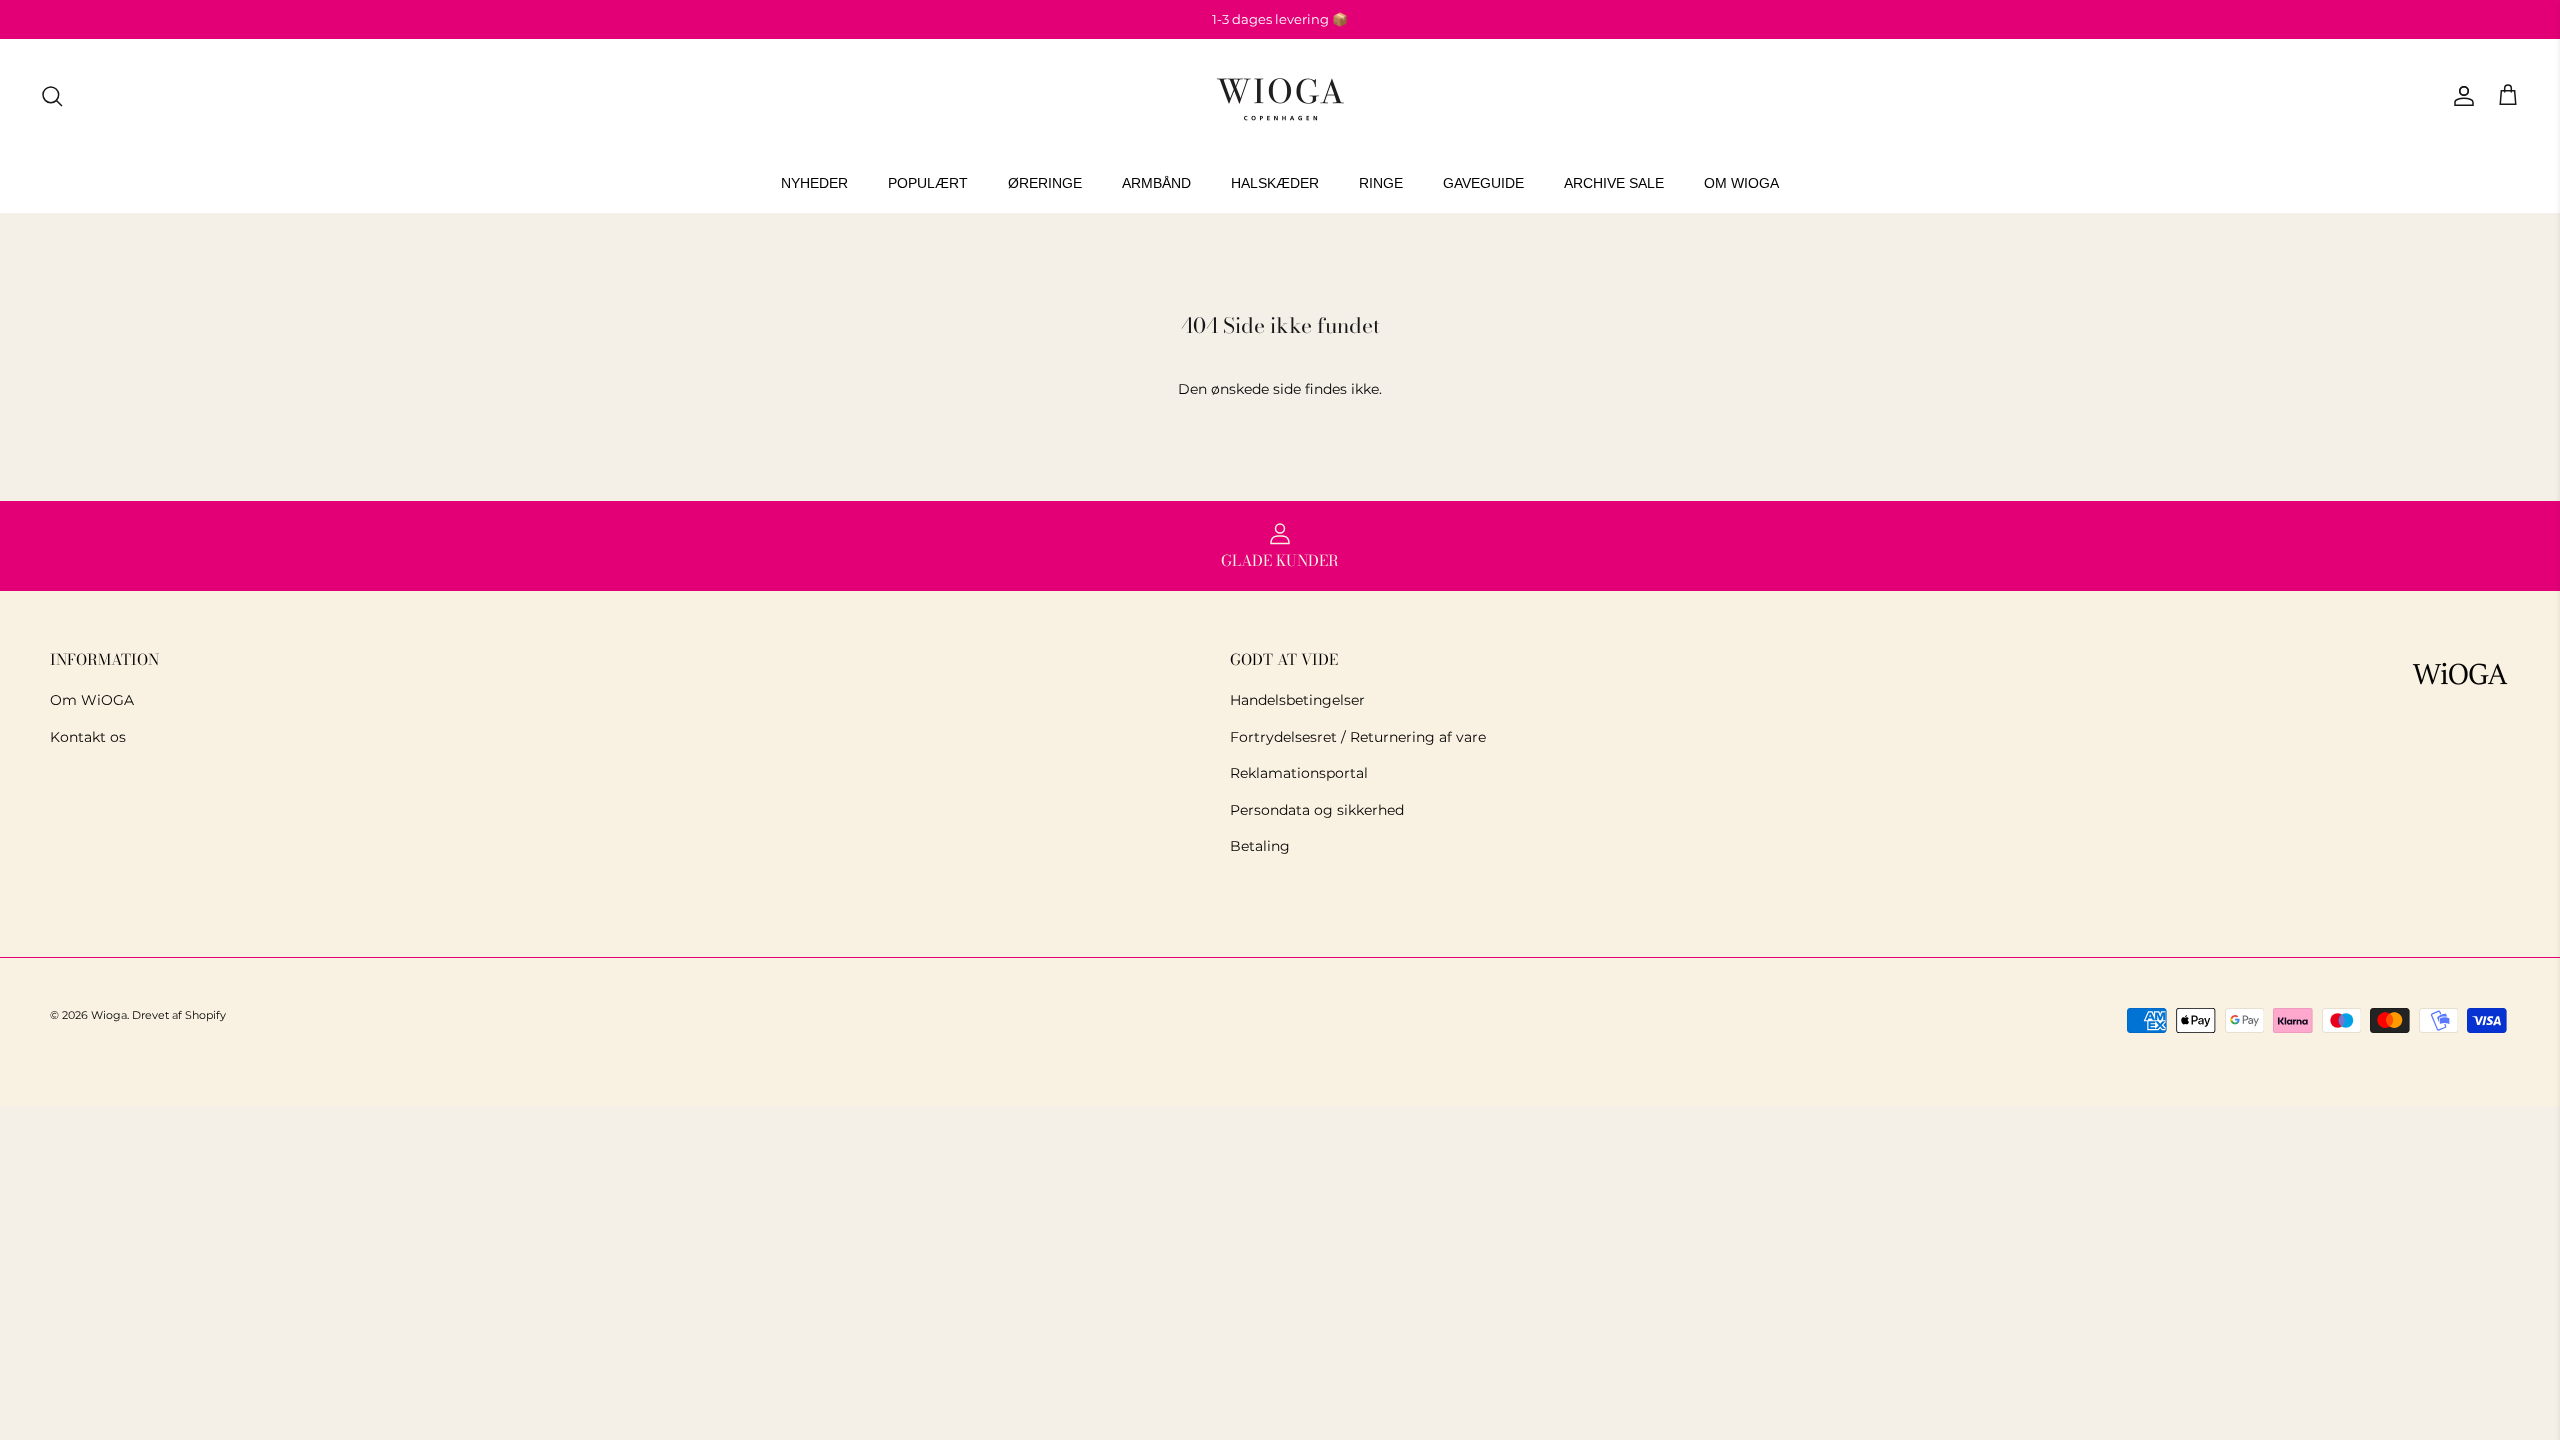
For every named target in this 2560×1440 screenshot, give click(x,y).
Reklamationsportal (1299, 773)
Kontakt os (88, 737)
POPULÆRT (928, 183)
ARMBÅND (1156, 183)
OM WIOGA (1741, 183)
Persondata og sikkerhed (1317, 810)
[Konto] (2460, 96)
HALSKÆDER (1275, 183)
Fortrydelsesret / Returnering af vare (1358, 737)
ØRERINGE (1045, 183)
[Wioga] (1280, 96)
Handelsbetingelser (1297, 700)
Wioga (109, 1015)
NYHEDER (814, 183)
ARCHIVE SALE (1614, 183)
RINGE (1381, 183)
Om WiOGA (92, 700)
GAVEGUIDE (1483, 183)
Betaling (1260, 846)
